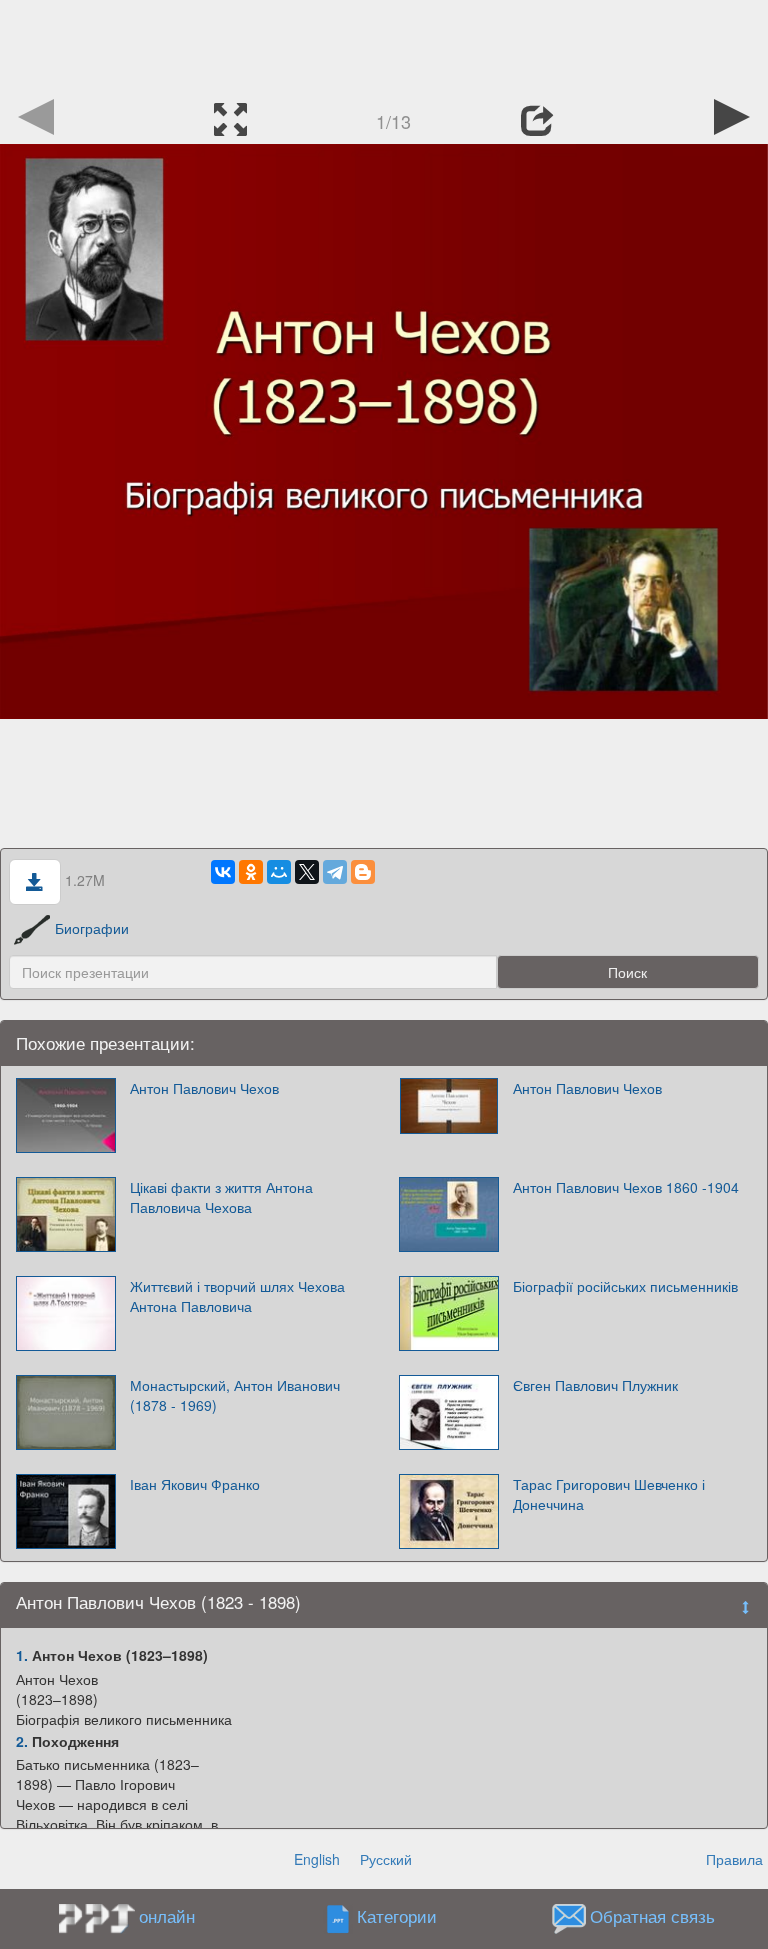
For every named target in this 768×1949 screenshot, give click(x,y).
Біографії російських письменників (625, 1286)
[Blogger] (363, 872)
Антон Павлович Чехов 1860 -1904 (626, 1187)
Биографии (92, 928)
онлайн (167, 1916)
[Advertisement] (384, 45)
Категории (397, 1917)
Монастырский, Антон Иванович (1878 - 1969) (235, 1395)
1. (22, 1655)
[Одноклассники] (251, 872)
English (317, 1859)
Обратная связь (652, 1917)
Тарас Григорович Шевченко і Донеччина (609, 1494)
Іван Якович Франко (195, 1484)
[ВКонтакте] (223, 872)
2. (22, 1741)
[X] (307, 872)
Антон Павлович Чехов (204, 1088)
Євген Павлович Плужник (595, 1385)
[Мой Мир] (279, 872)
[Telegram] (335, 872)
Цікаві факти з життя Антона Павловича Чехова (221, 1197)
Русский (386, 1859)
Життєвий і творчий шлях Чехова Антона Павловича (237, 1296)
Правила (734, 1859)
